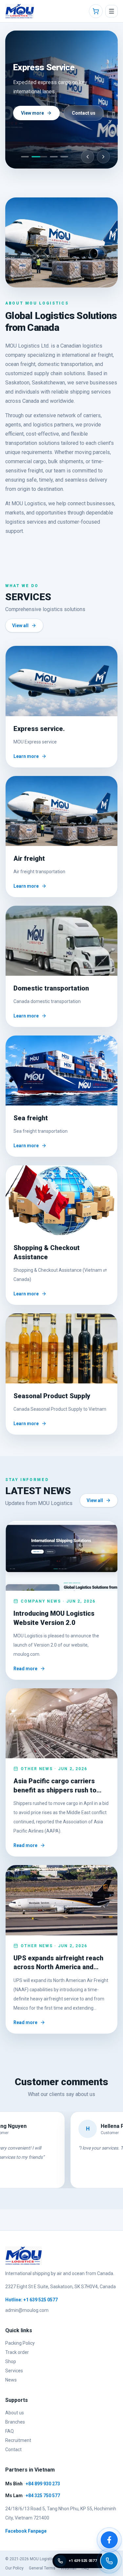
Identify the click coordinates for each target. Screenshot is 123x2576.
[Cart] (96, 11)
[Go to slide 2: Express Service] (39, 157)
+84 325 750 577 (43, 2496)
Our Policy (14, 2568)
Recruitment (18, 2440)
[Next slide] (103, 157)
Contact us (84, 113)
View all (20, 626)
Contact (13, 2450)
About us (15, 2413)
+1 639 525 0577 (41, 2300)
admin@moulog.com (27, 2310)
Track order (17, 2352)
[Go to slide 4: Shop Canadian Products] (64, 157)
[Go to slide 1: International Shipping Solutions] (25, 157)
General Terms (42, 2568)
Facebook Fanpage (26, 2531)
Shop (11, 2361)
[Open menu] (112, 11)
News (11, 2380)
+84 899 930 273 (43, 2484)
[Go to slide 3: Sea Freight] (54, 157)
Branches (15, 2422)
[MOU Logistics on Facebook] (109, 2540)
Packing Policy (20, 2343)
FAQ (10, 2431)
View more (32, 113)
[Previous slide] (88, 157)
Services (14, 2371)
